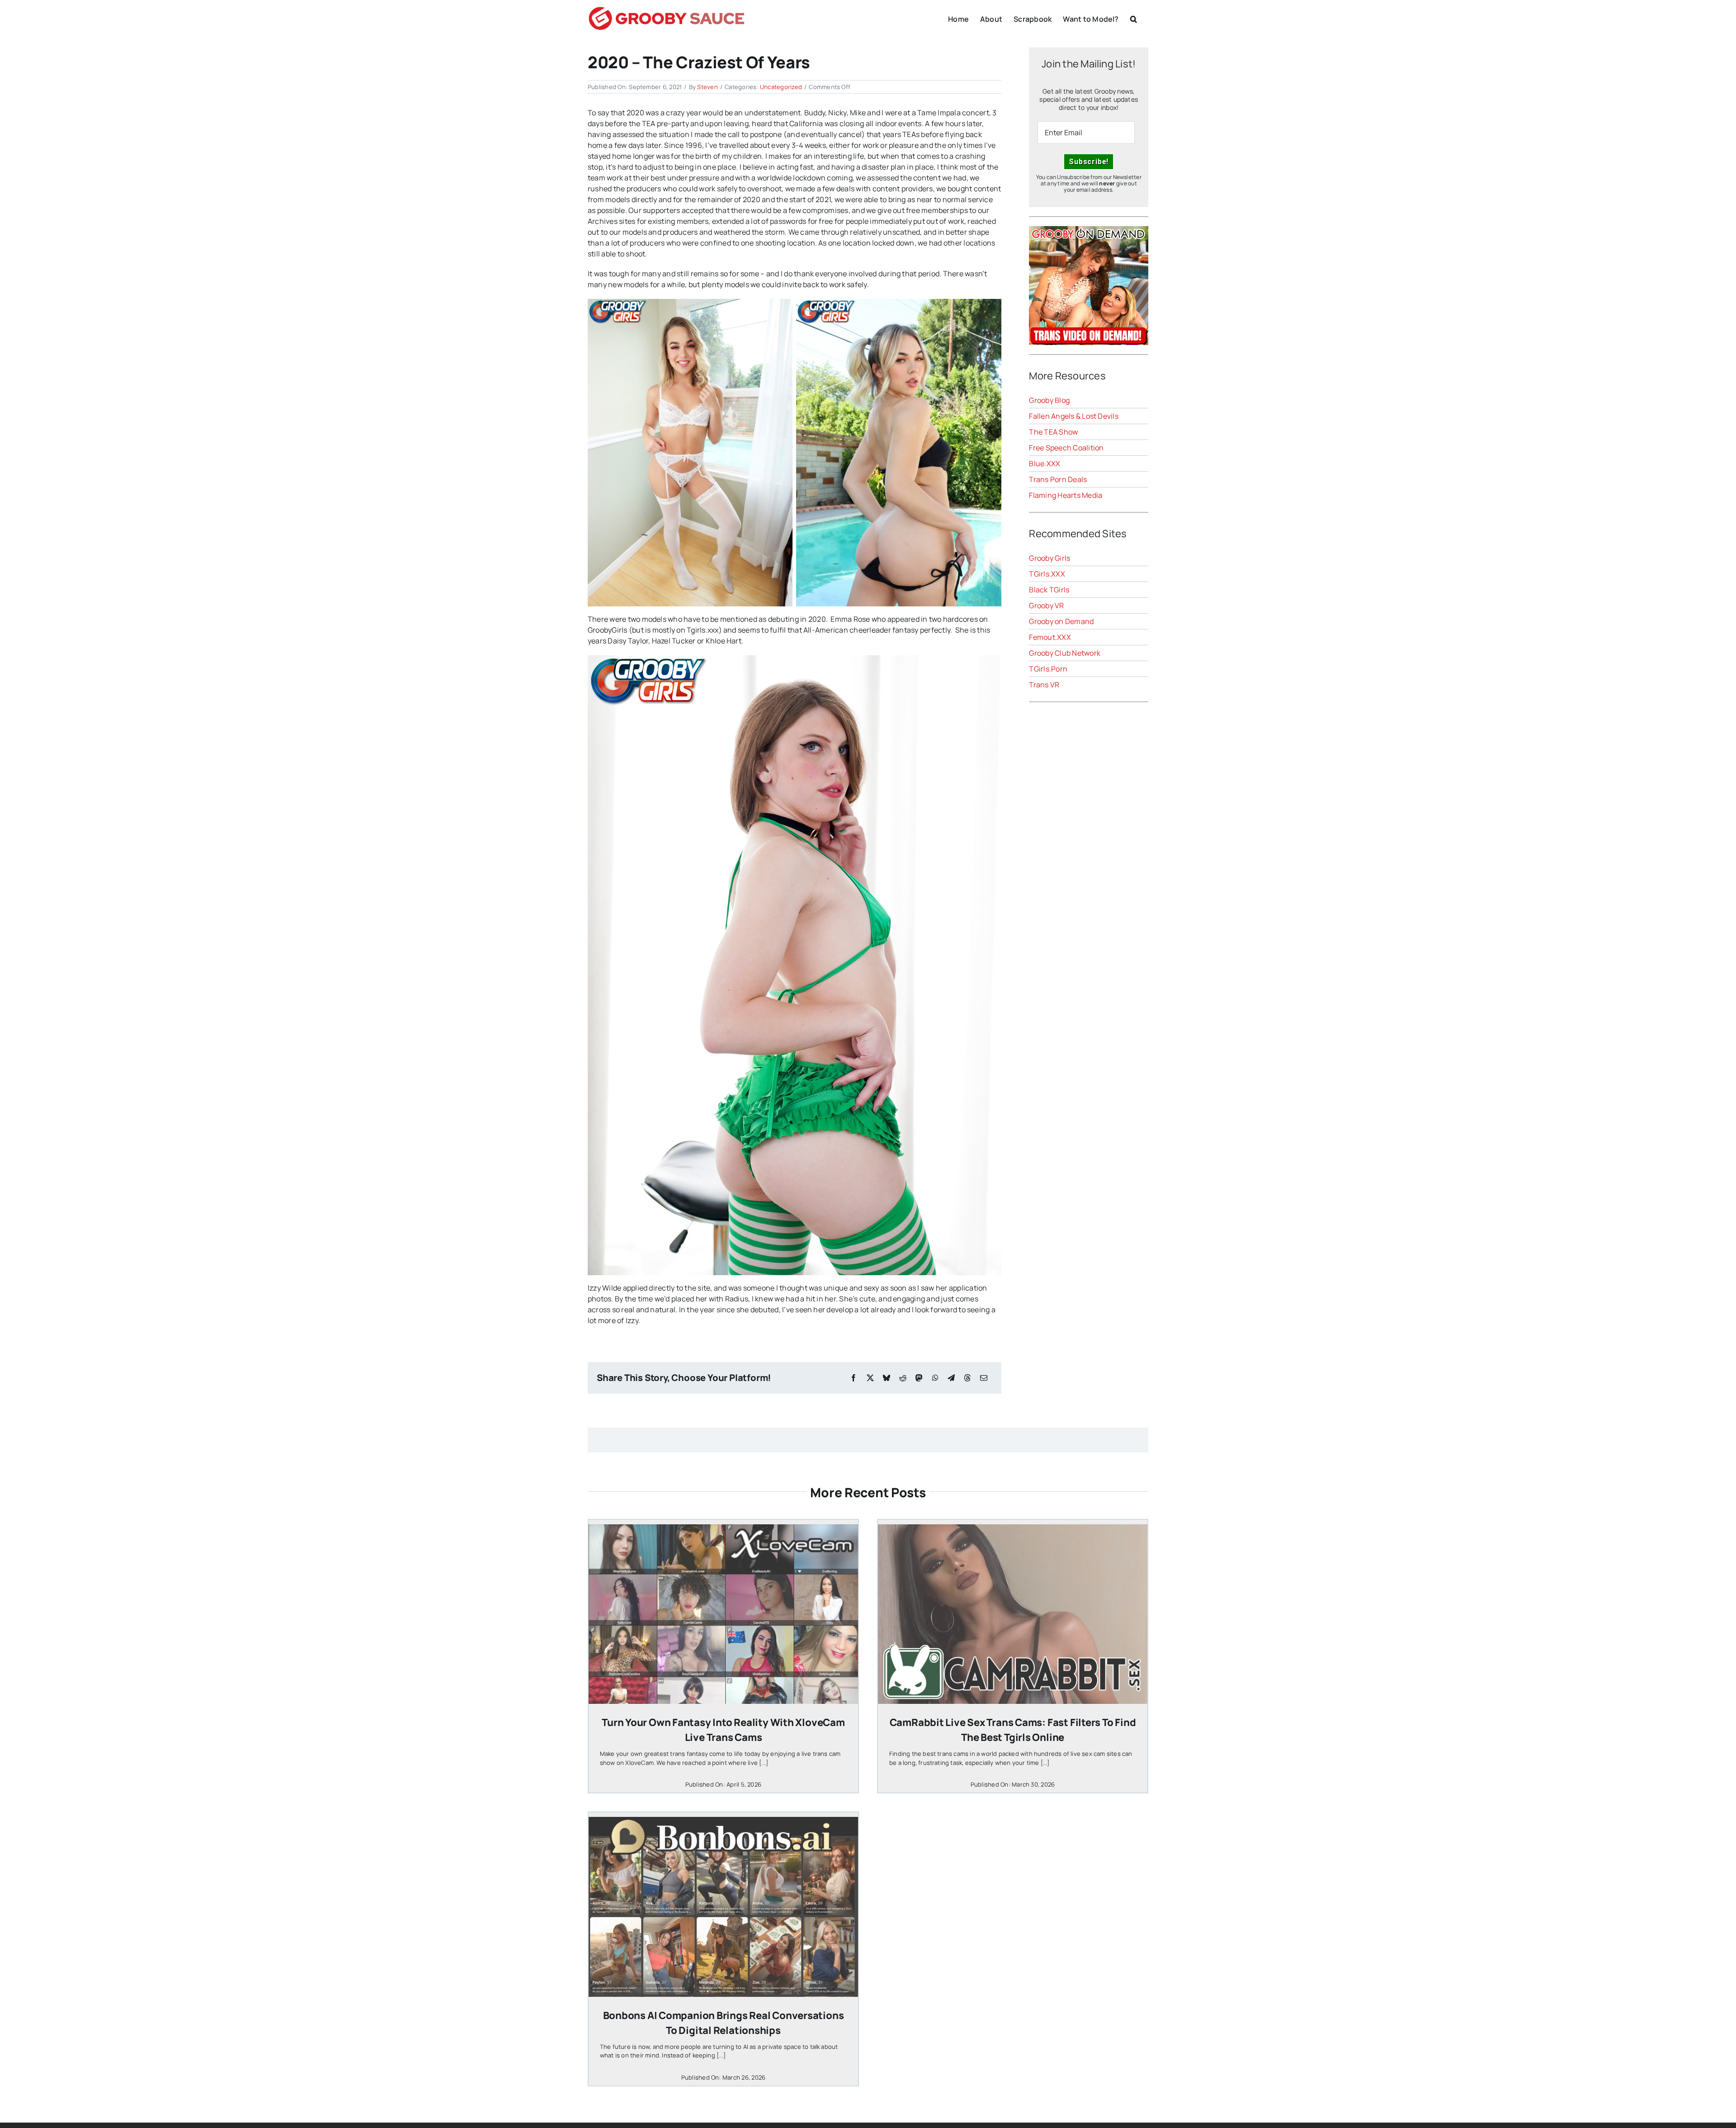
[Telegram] (951, 1378)
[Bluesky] (887, 1378)
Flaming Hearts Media (1066, 495)
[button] (1134, 18)
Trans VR (1044, 685)
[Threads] (967, 1378)
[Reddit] (903, 1378)
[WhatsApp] (935, 1378)
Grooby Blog (1049, 400)
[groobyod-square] (1089, 230)
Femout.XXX (1050, 637)
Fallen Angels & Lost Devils (1073, 416)
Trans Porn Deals (1058, 479)
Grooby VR (1046, 605)
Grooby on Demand (1061, 621)
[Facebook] (854, 1378)
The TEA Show (1053, 432)
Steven (707, 87)
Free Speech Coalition (1066, 448)
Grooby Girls (1050, 558)
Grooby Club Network (1065, 653)
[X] (870, 1378)
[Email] (984, 1378)
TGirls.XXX (1047, 574)
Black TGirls (1049, 590)
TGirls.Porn (1048, 669)
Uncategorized (781, 87)
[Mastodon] (919, 1378)
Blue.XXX (1045, 463)
